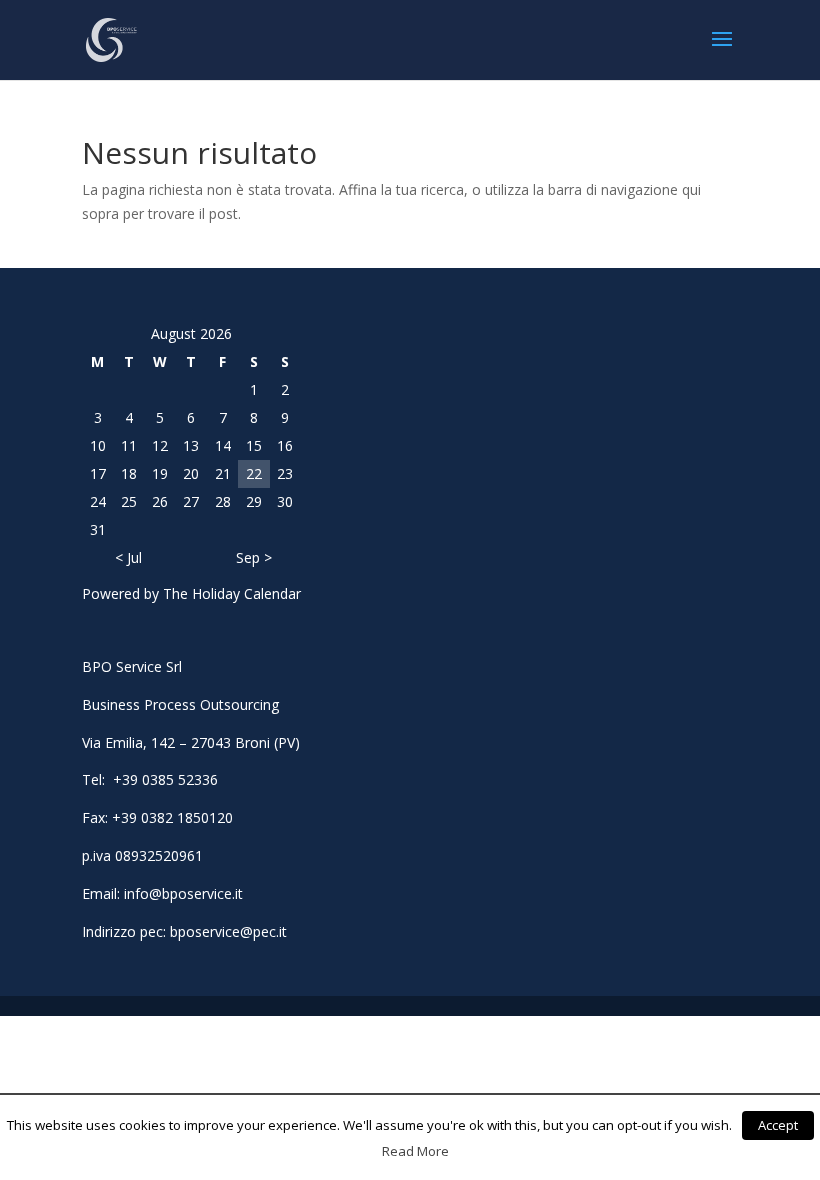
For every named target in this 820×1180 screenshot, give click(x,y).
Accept (778, 1125)
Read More (415, 1151)
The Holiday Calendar (232, 593)
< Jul (128, 557)
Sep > (254, 557)
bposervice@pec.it (228, 931)
